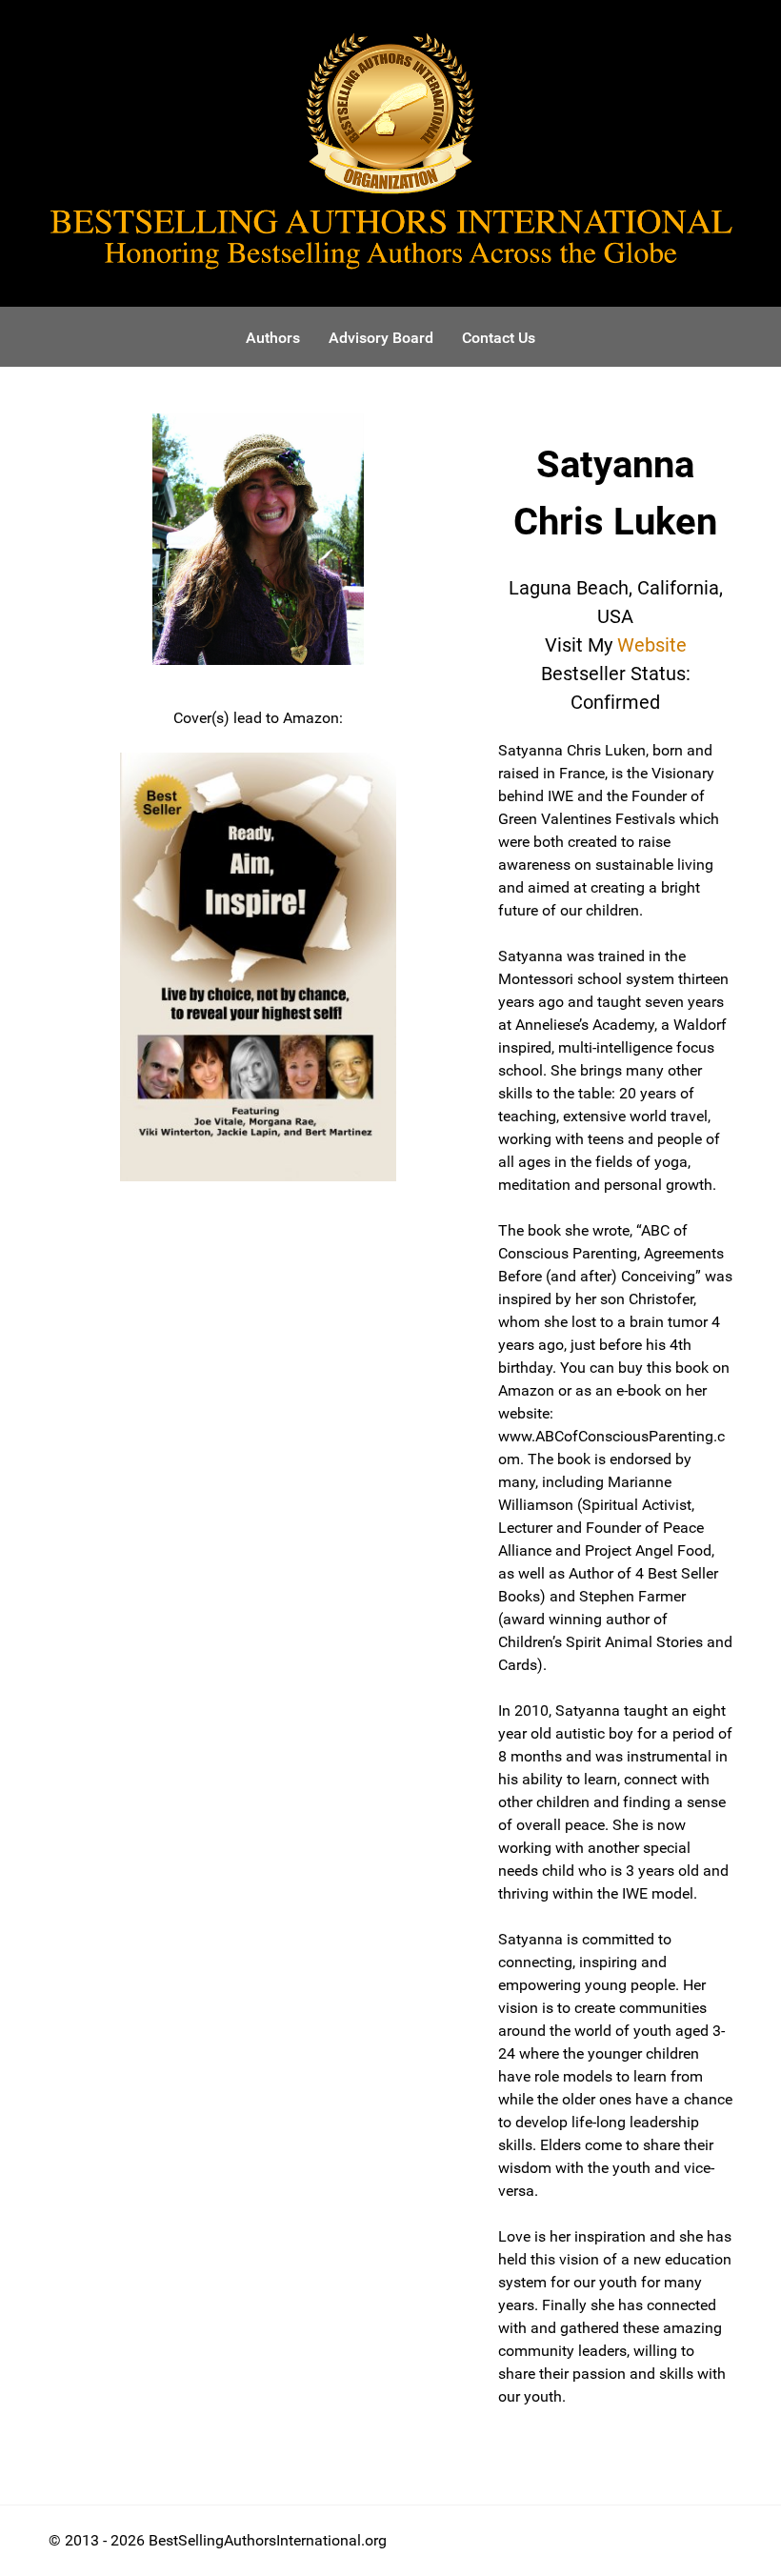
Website (652, 645)
